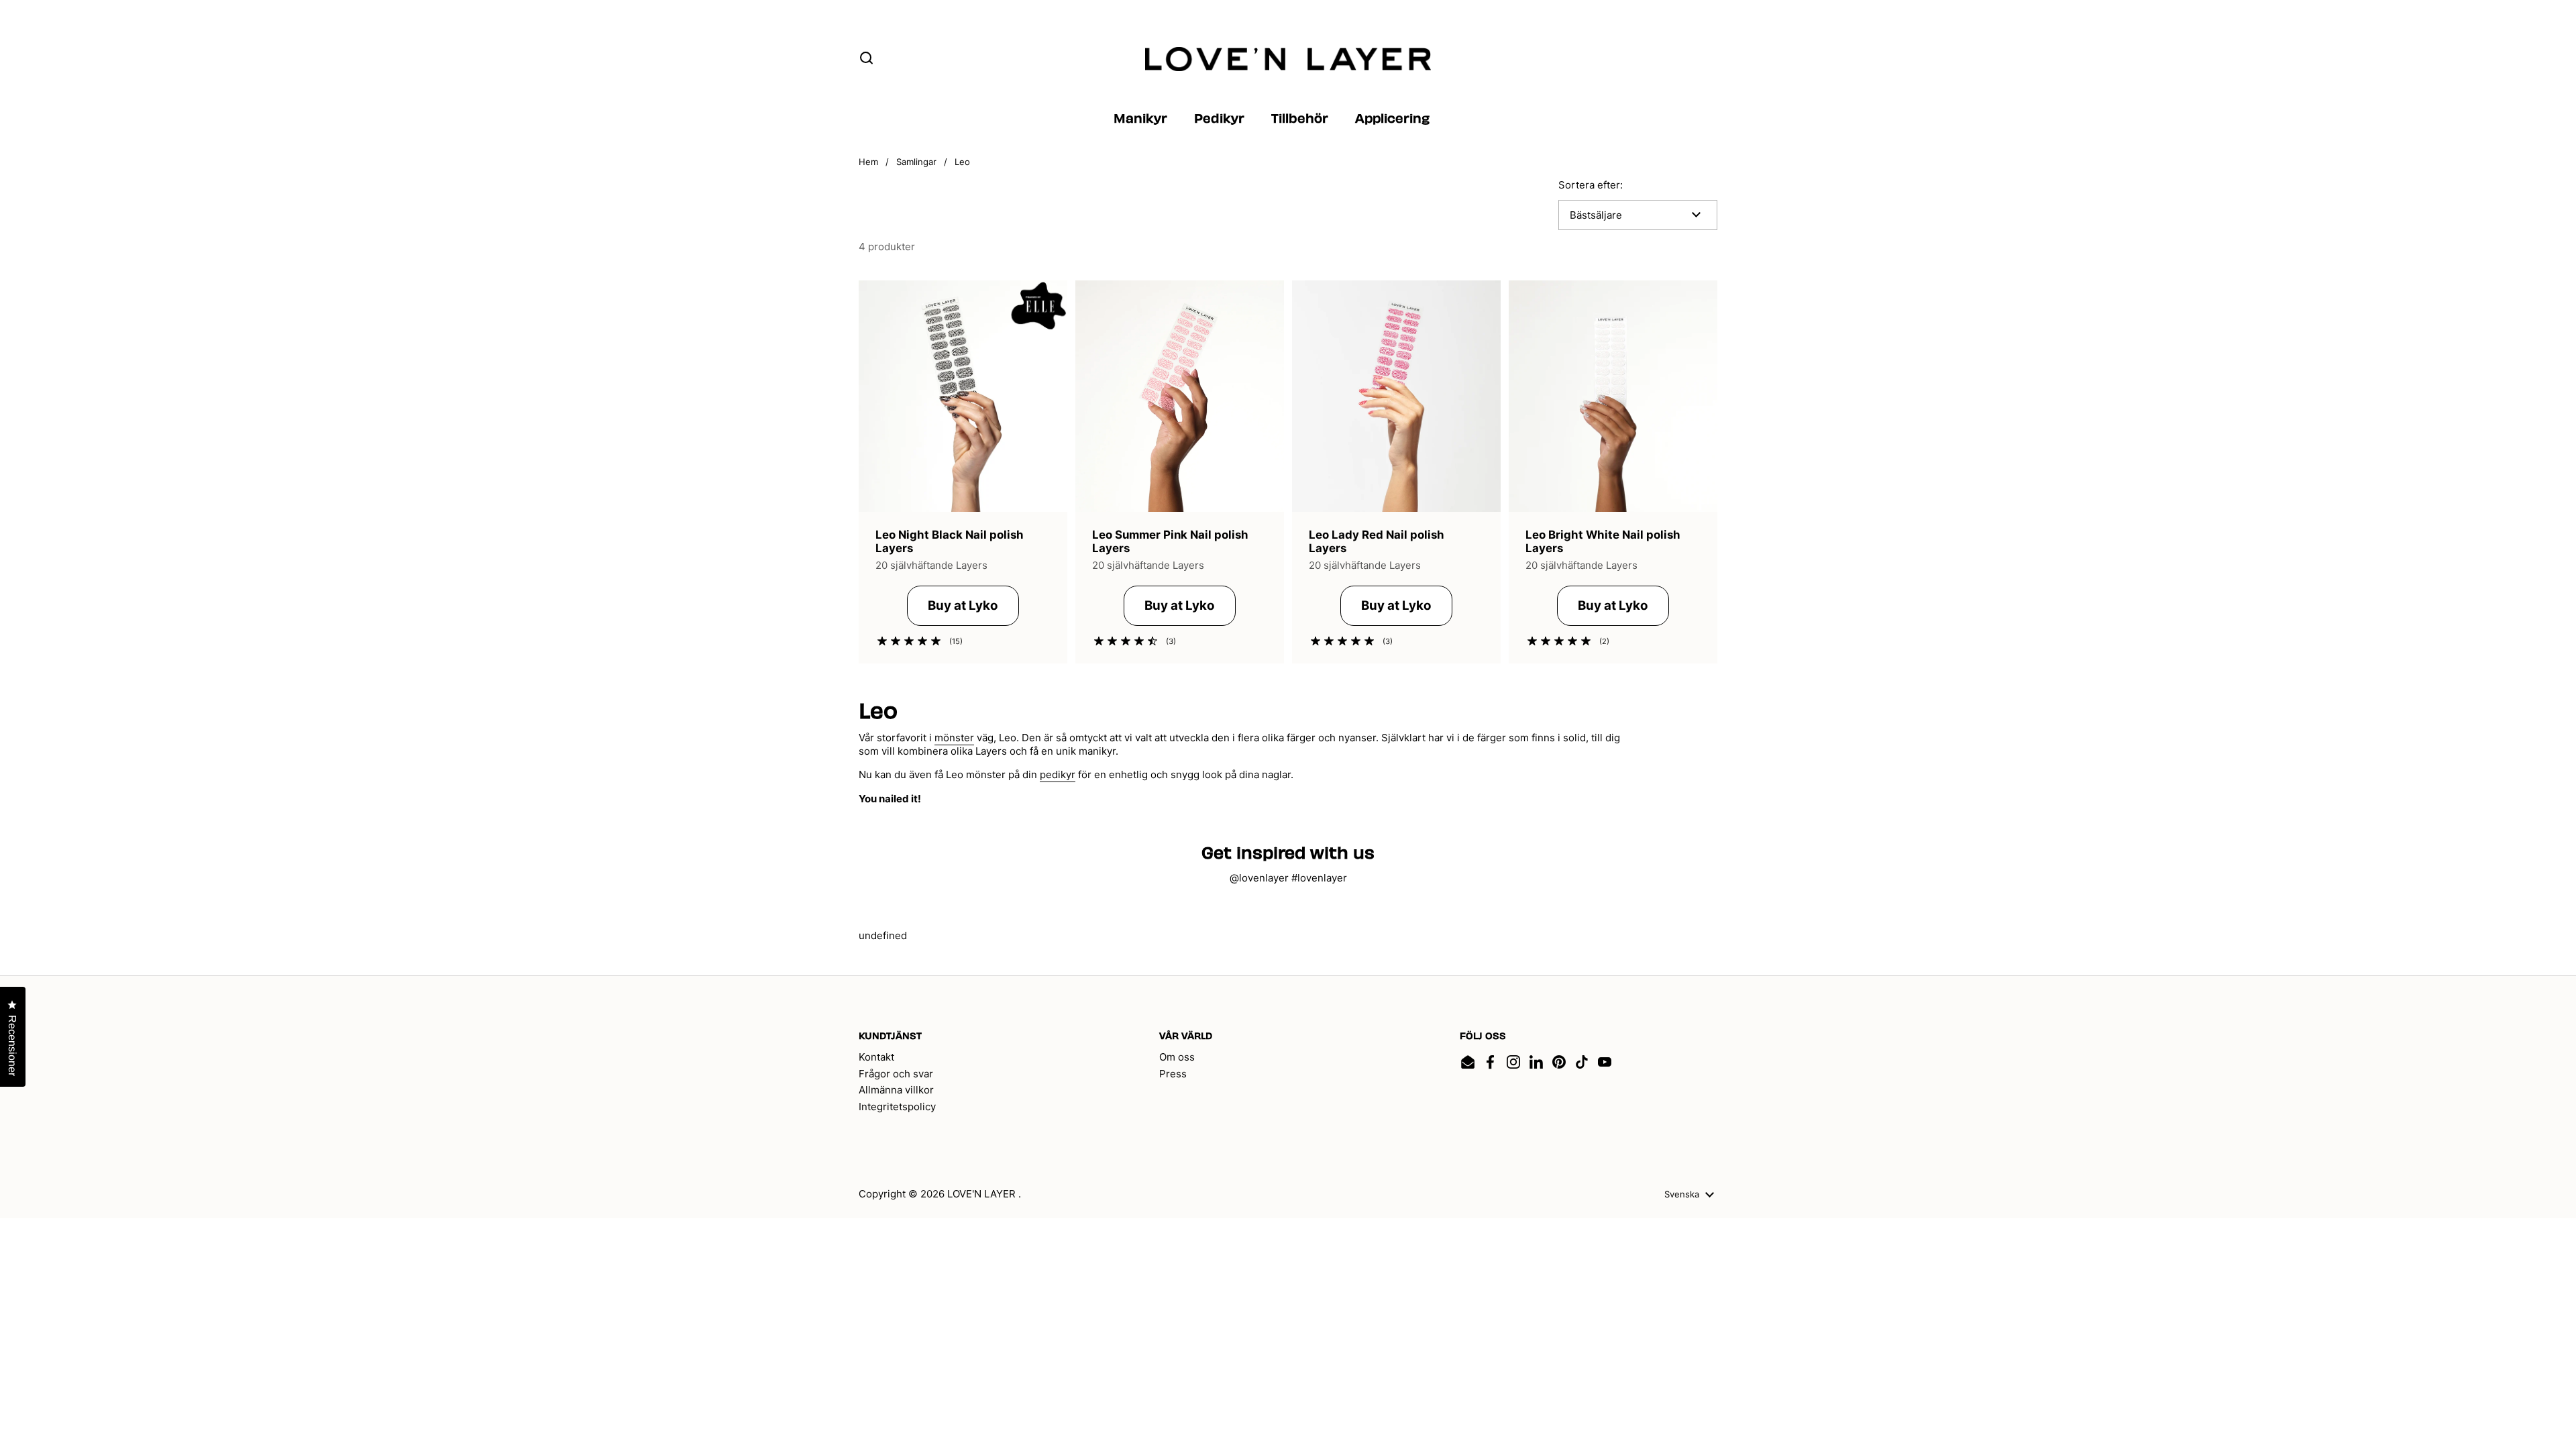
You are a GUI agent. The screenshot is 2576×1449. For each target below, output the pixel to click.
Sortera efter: (1591, 185)
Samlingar (916, 162)
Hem (868, 162)
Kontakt (876, 1057)
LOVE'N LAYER (983, 1194)
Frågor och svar (896, 1074)
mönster (954, 738)
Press (1173, 1074)
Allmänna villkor (896, 1090)
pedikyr (1058, 774)
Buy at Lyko (963, 605)
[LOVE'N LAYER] (1288, 59)
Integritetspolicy (897, 1107)
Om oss (1177, 1057)
